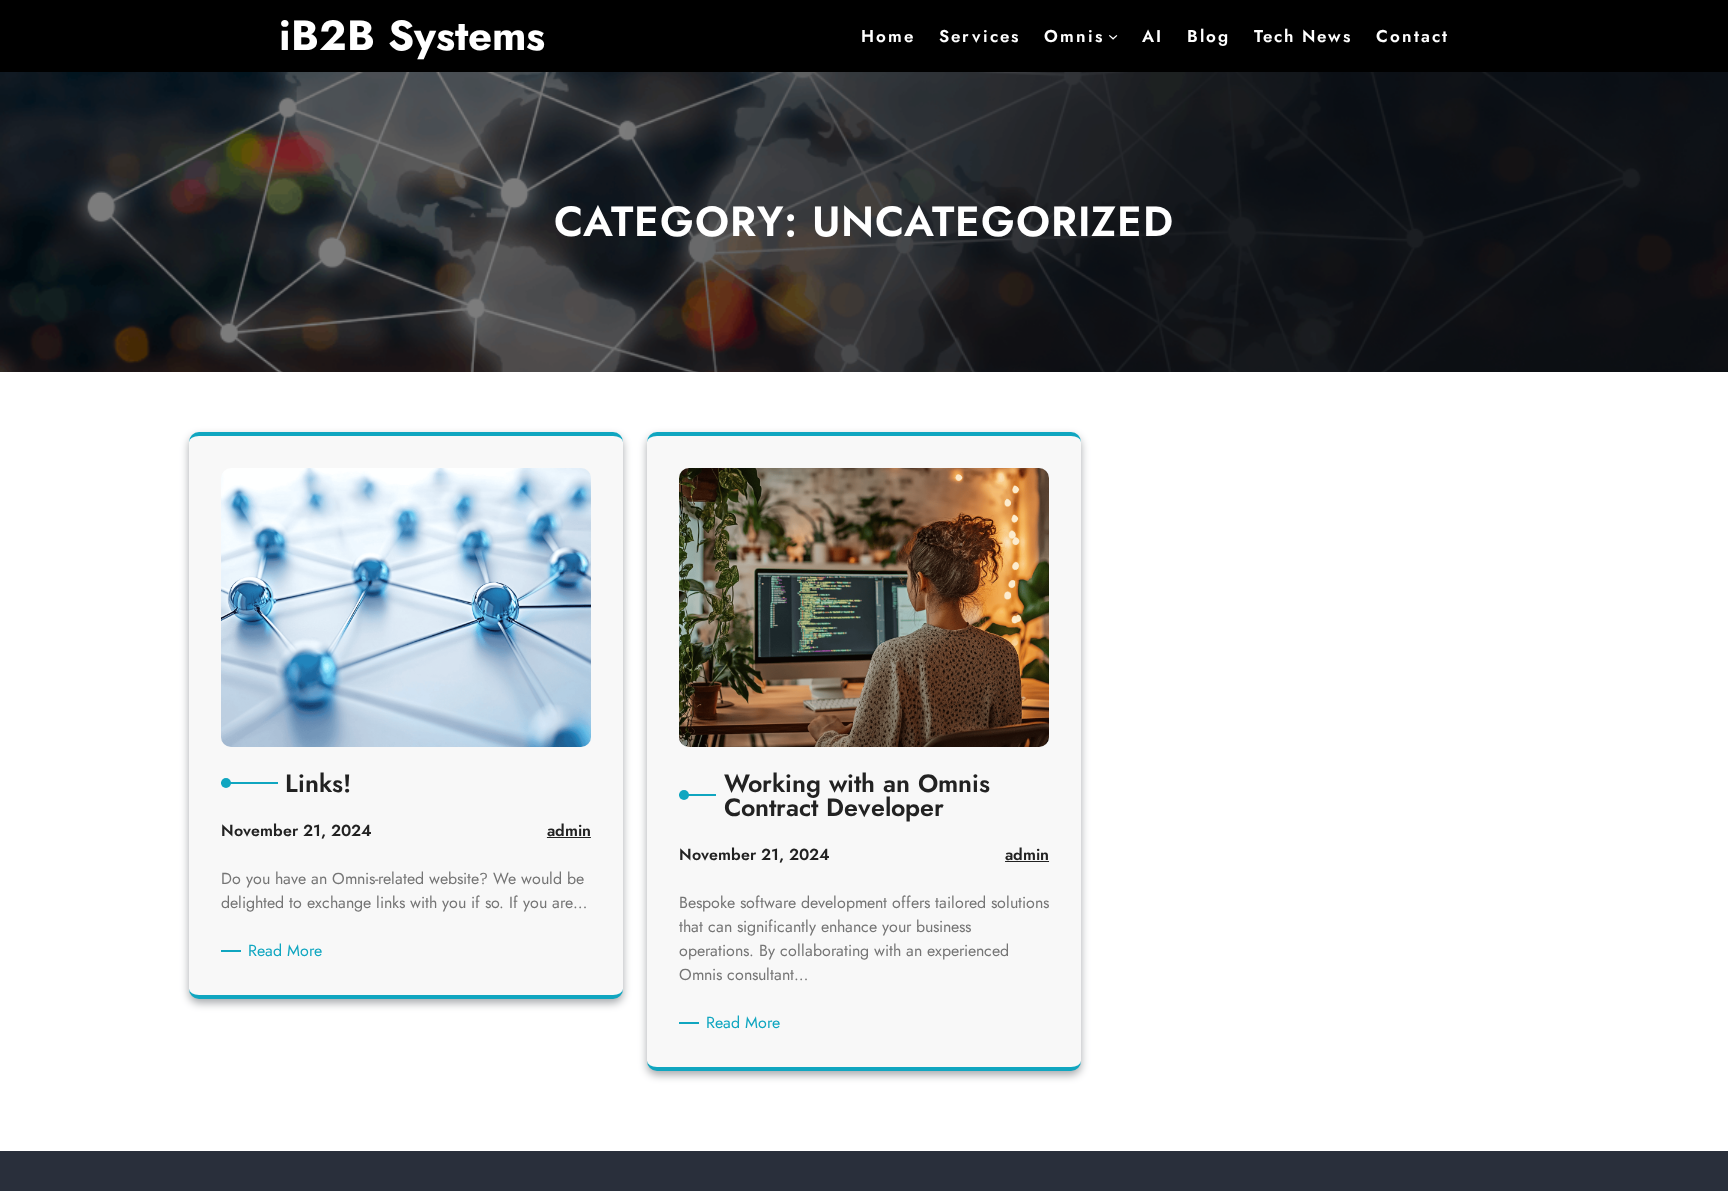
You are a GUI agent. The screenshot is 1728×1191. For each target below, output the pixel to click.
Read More (288, 951)
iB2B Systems (412, 35)
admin (569, 830)
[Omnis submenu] (1113, 36)
